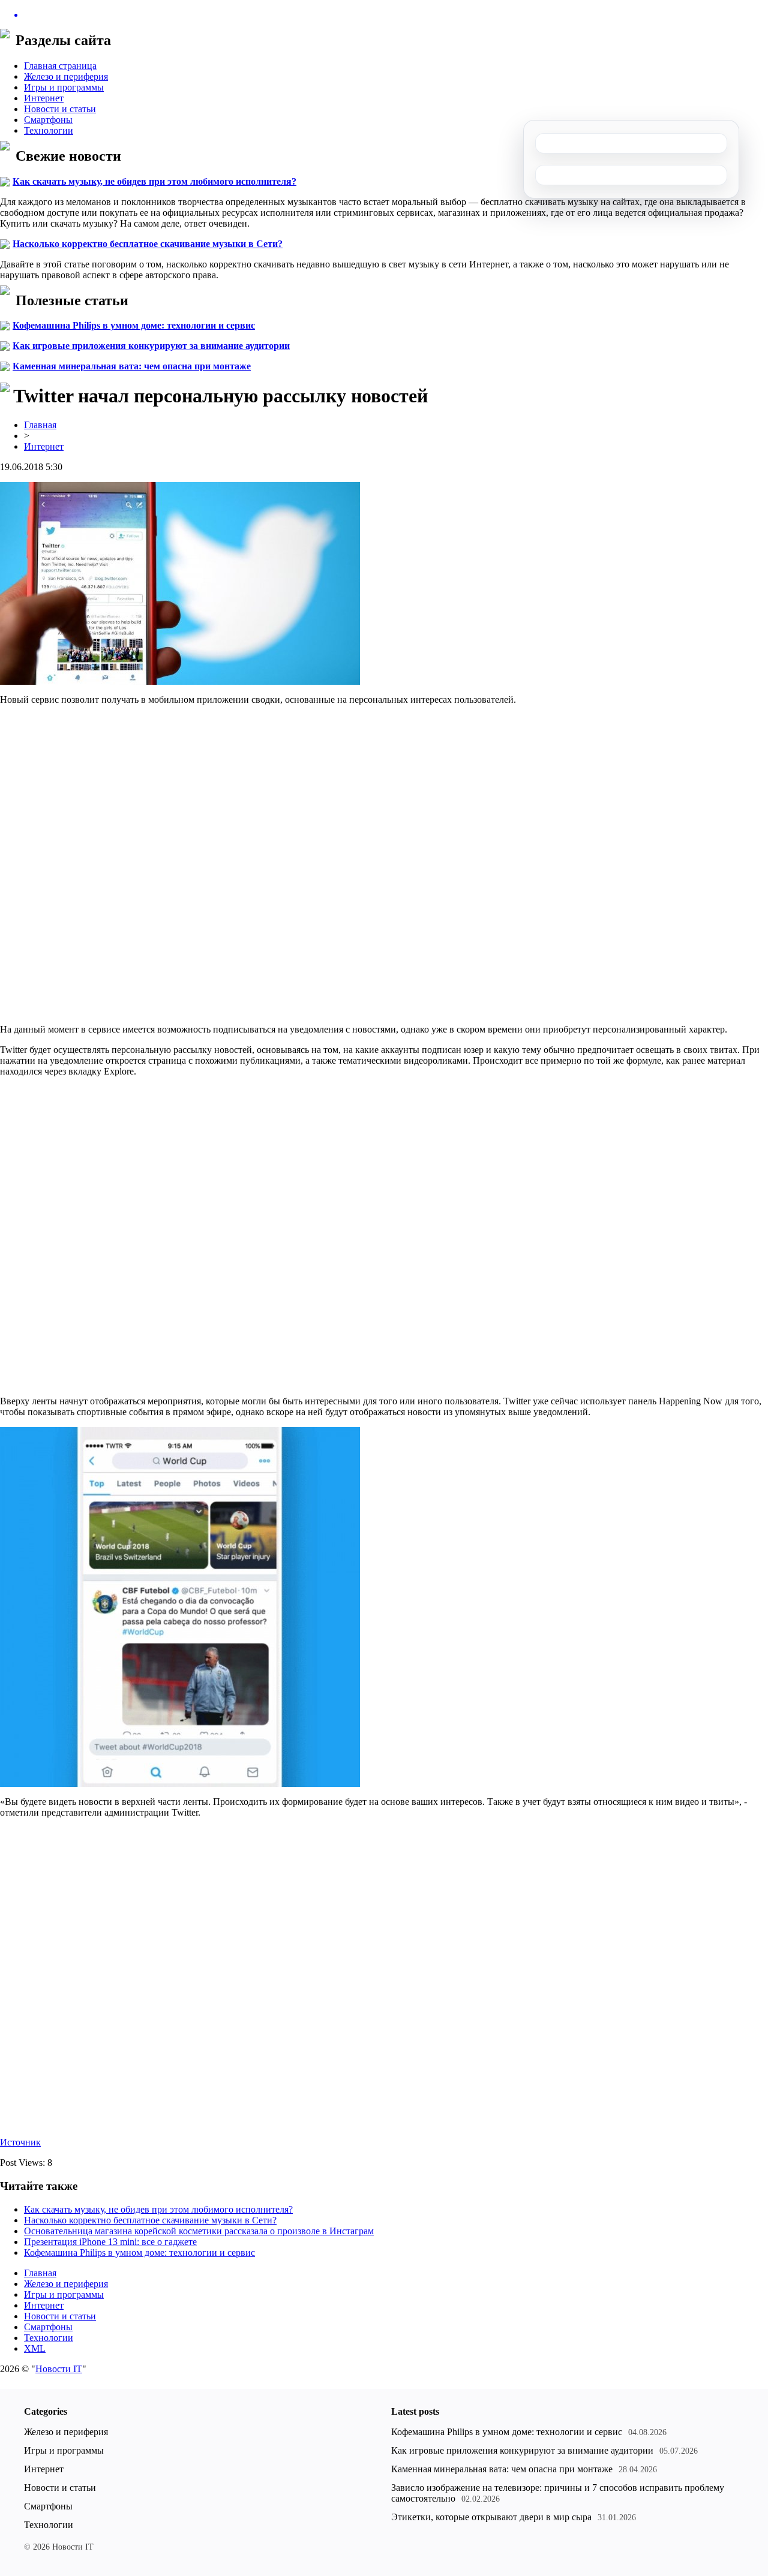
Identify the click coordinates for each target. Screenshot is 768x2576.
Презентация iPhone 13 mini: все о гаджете (110, 2242)
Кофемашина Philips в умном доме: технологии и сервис (134, 325)
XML (35, 2348)
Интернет (44, 98)
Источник (20, 2142)
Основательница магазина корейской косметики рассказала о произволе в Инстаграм (199, 2231)
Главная (40, 425)
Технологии (49, 130)
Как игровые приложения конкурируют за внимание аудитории (151, 346)
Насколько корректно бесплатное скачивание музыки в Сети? (148, 244)
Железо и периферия (66, 76)
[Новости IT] (384, 15)
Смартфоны (48, 120)
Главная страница (60, 66)
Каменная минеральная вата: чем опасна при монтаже (132, 366)
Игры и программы (64, 87)
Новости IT (59, 2369)
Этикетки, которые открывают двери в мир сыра (491, 2517)
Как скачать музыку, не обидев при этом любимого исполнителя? (154, 181)
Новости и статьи (60, 109)
